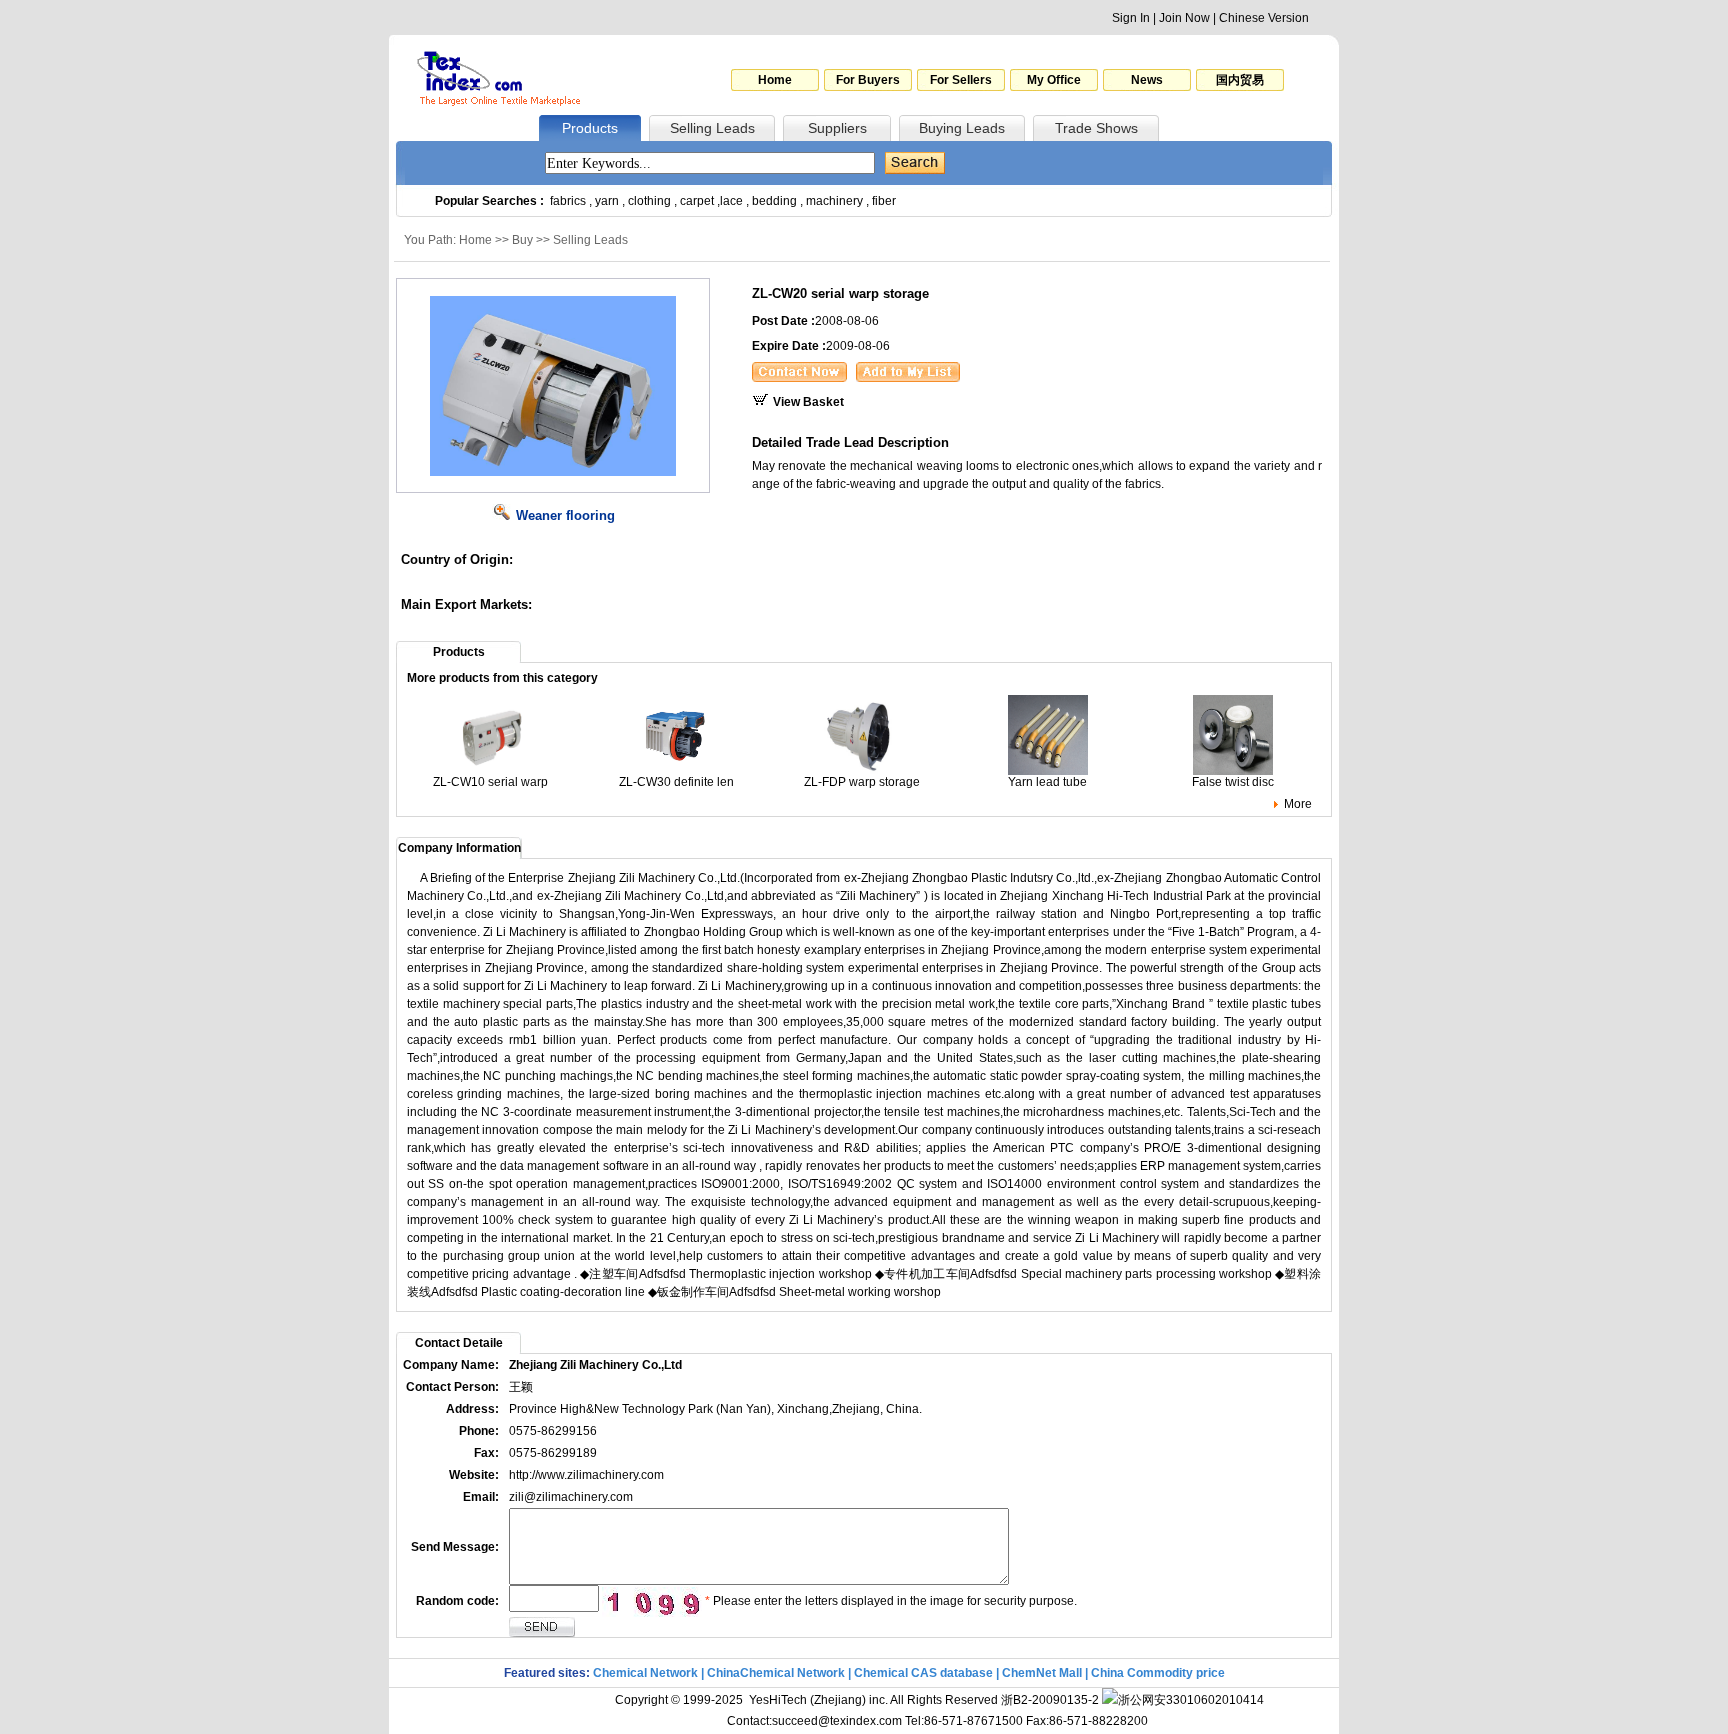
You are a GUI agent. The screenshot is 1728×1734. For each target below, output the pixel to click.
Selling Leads (712, 128)
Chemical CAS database (923, 1673)
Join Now (1184, 18)
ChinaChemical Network (776, 1673)
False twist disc (1233, 782)
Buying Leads (962, 128)
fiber (884, 201)
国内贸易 (1240, 80)
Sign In (1131, 18)
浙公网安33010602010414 (1191, 1700)
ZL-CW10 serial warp (490, 782)
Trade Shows (1096, 128)
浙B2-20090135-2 (1050, 1700)
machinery (834, 201)
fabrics (568, 201)
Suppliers (837, 128)
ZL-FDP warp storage (862, 782)
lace (731, 201)
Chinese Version (1264, 18)
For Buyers (868, 80)
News (1147, 80)
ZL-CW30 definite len (676, 782)
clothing (649, 201)
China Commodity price (1158, 1673)
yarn (607, 201)
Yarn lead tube (1047, 782)
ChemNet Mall (1042, 1673)
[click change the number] (652, 1602)
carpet (697, 201)
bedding (774, 201)
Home (775, 80)
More (1298, 804)
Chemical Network (647, 1673)
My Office (1054, 80)
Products (590, 128)
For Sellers (961, 80)
